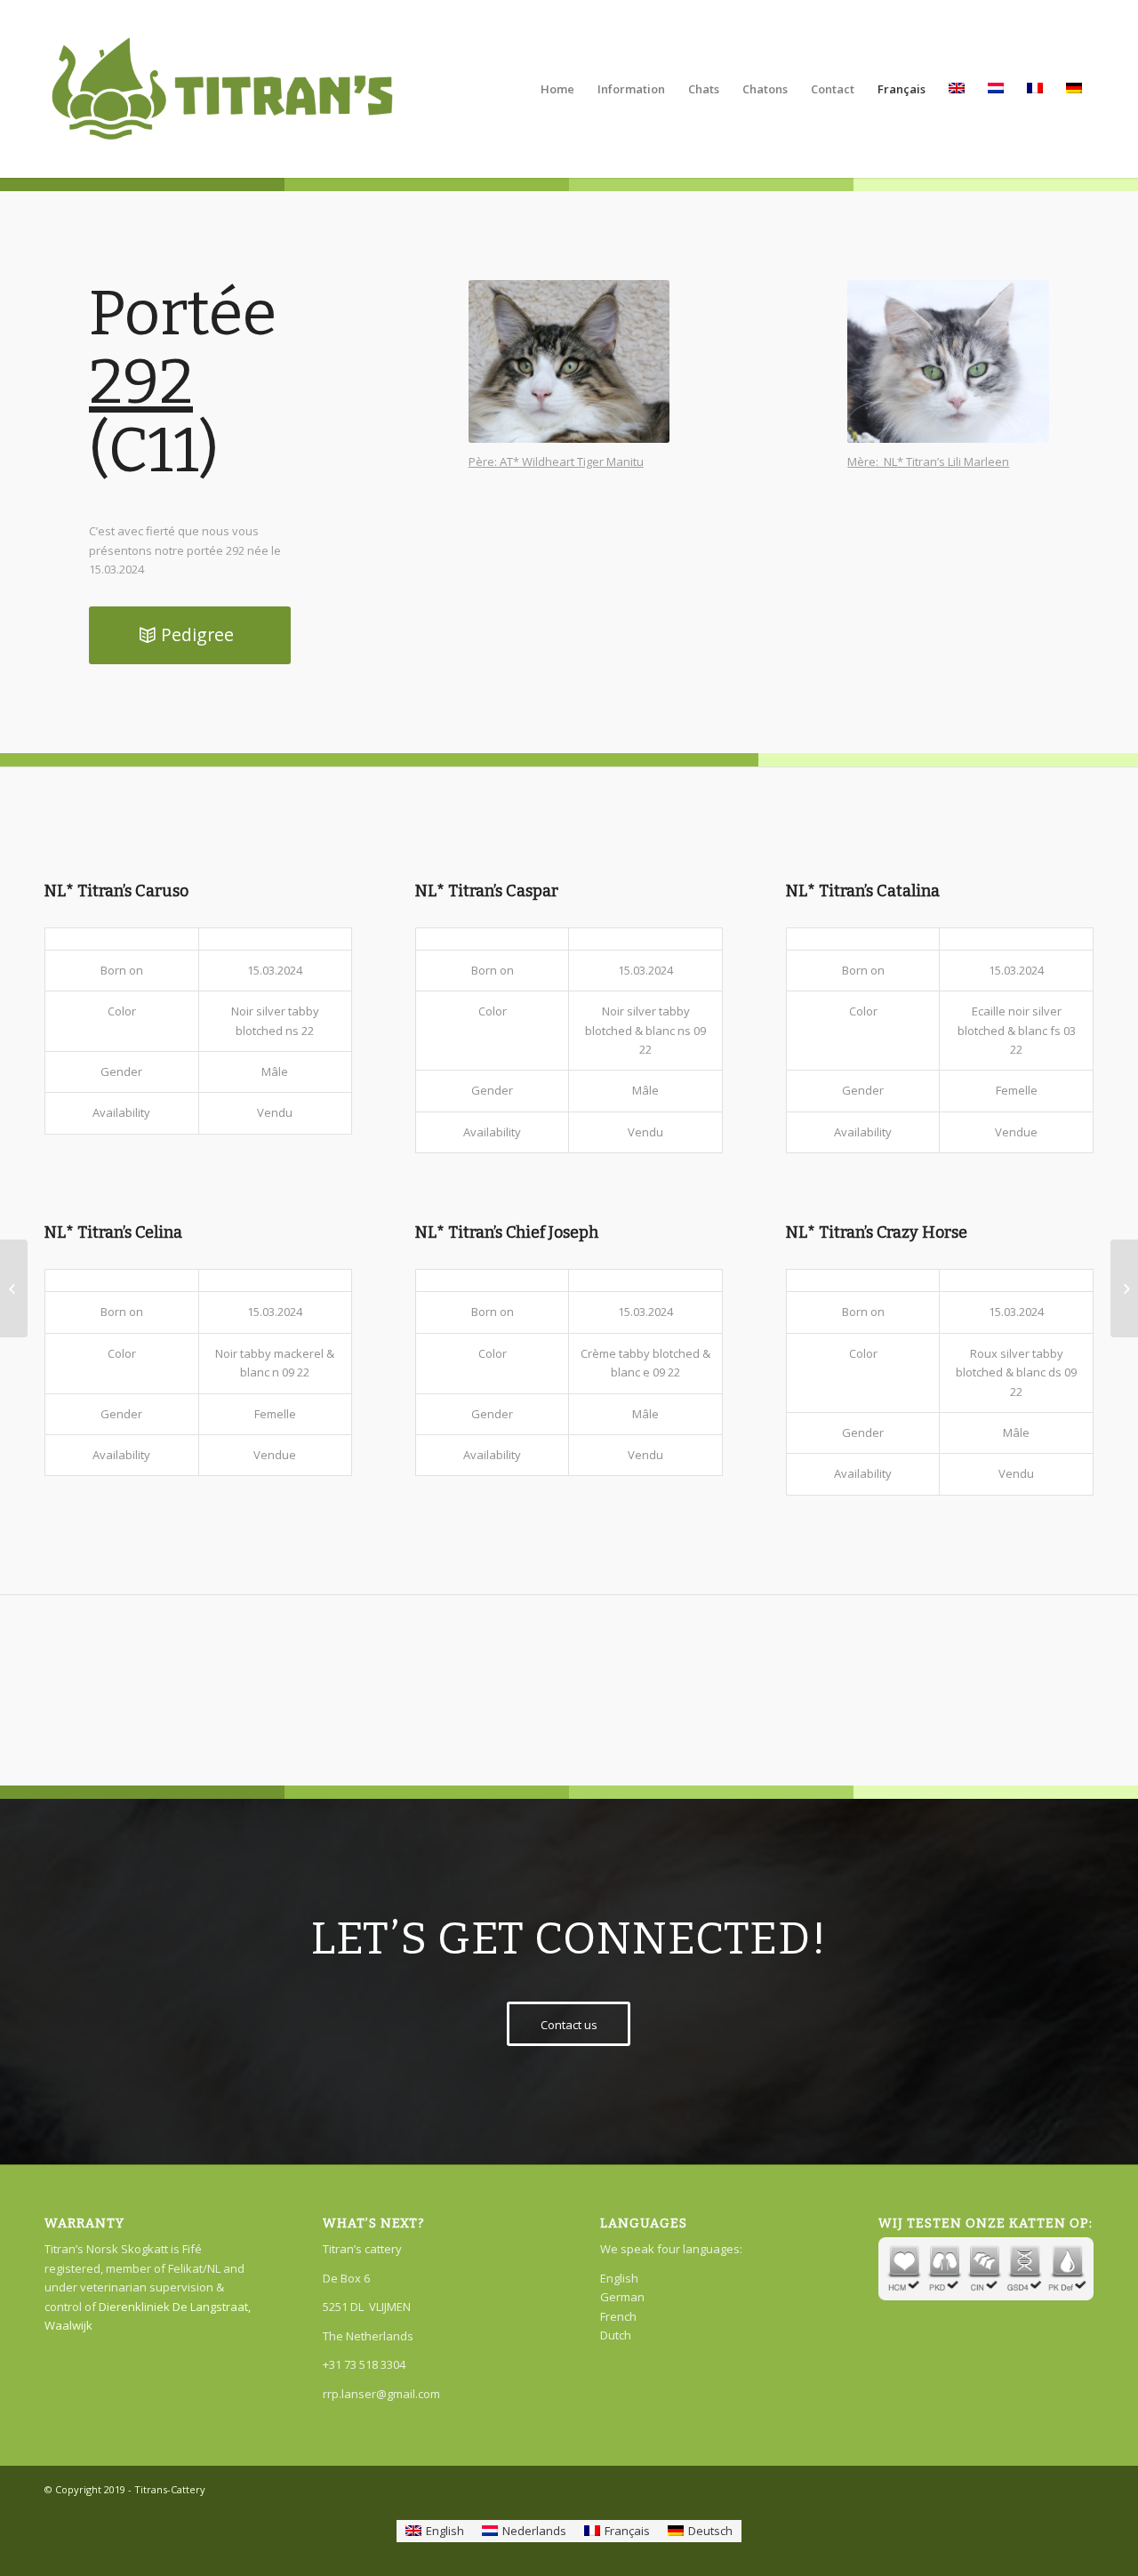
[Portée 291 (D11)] (14, 1288)
